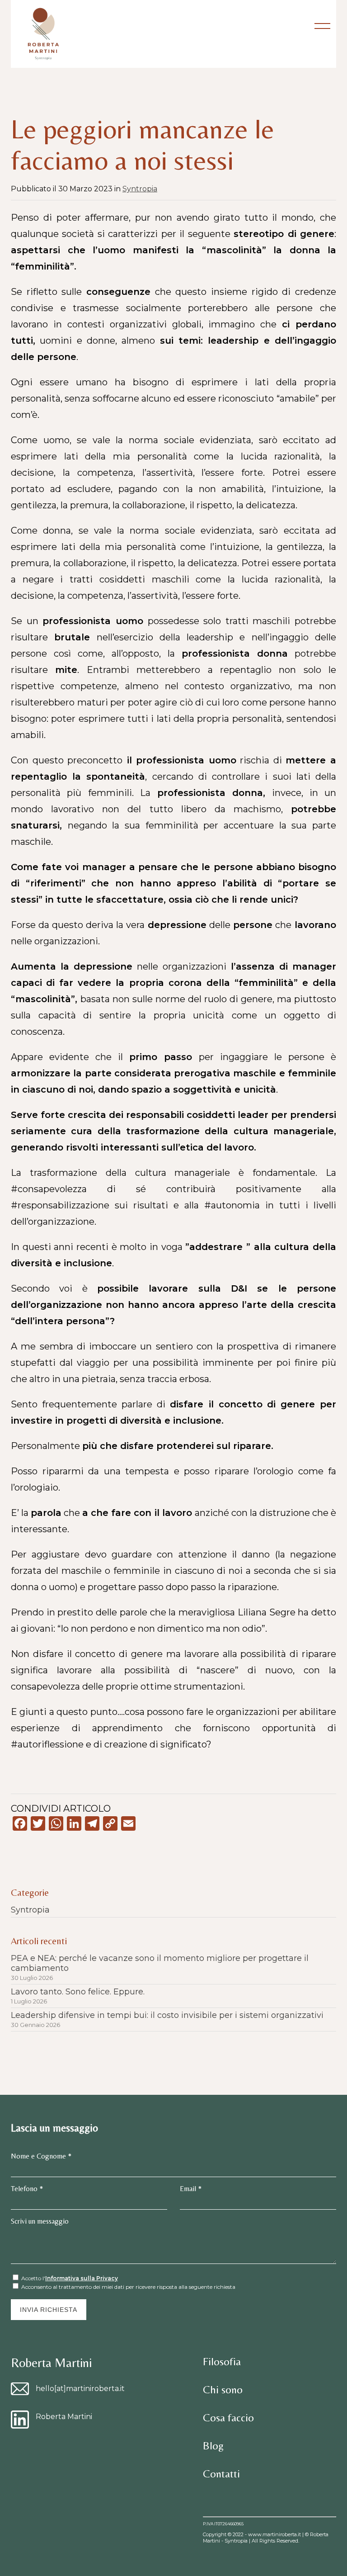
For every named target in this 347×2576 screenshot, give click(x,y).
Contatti (221, 2474)
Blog (213, 2446)
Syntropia (140, 189)
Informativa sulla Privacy (82, 2278)
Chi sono (223, 2389)
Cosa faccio (228, 2417)
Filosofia (222, 2361)
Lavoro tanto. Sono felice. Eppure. (78, 1992)
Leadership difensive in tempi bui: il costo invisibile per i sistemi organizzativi (167, 2015)
